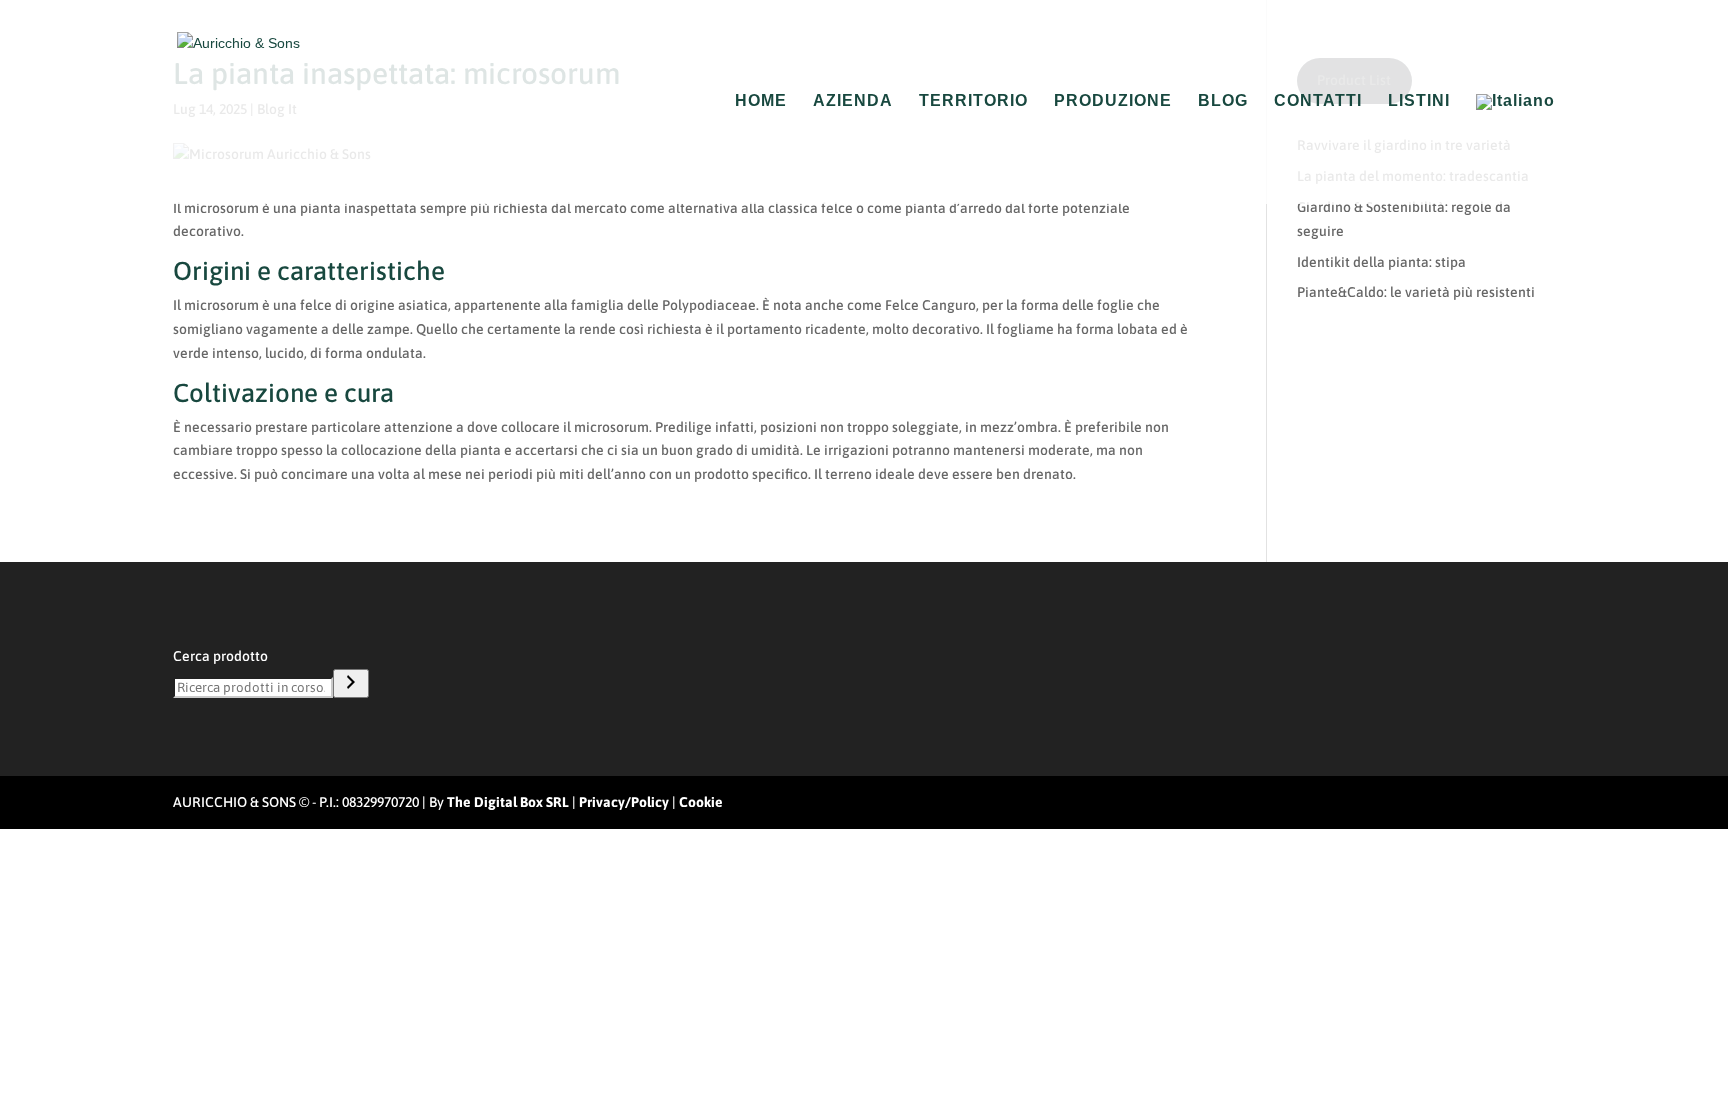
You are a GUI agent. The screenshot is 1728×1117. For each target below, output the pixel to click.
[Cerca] (351, 683)
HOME (761, 101)
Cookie (701, 802)
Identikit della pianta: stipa (1381, 262)
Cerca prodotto (220, 656)
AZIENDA (853, 101)
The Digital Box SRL (508, 802)
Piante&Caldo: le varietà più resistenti (1416, 292)
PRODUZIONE (1113, 101)
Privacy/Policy (624, 802)
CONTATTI (1318, 101)
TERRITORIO (973, 101)
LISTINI (1419, 101)
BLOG (1223, 101)
